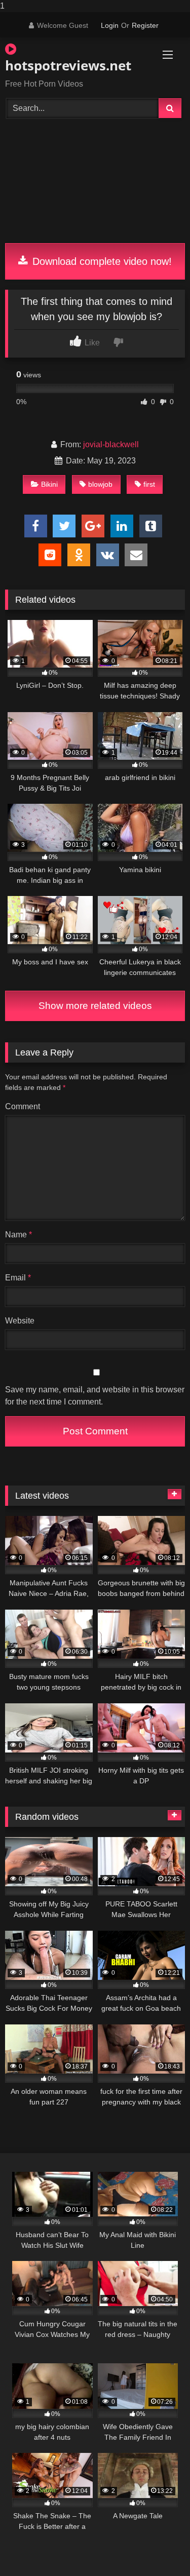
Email (18, 1278)
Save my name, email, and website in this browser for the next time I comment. (95, 1396)
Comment (23, 1106)
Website (20, 1321)
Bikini (49, 484)
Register (145, 25)
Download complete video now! (101, 261)
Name (18, 1235)
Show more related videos (95, 1006)
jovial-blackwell (111, 444)
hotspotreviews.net (66, 65)
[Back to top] (159, 2548)
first (149, 484)
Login (110, 25)
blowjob (100, 484)
